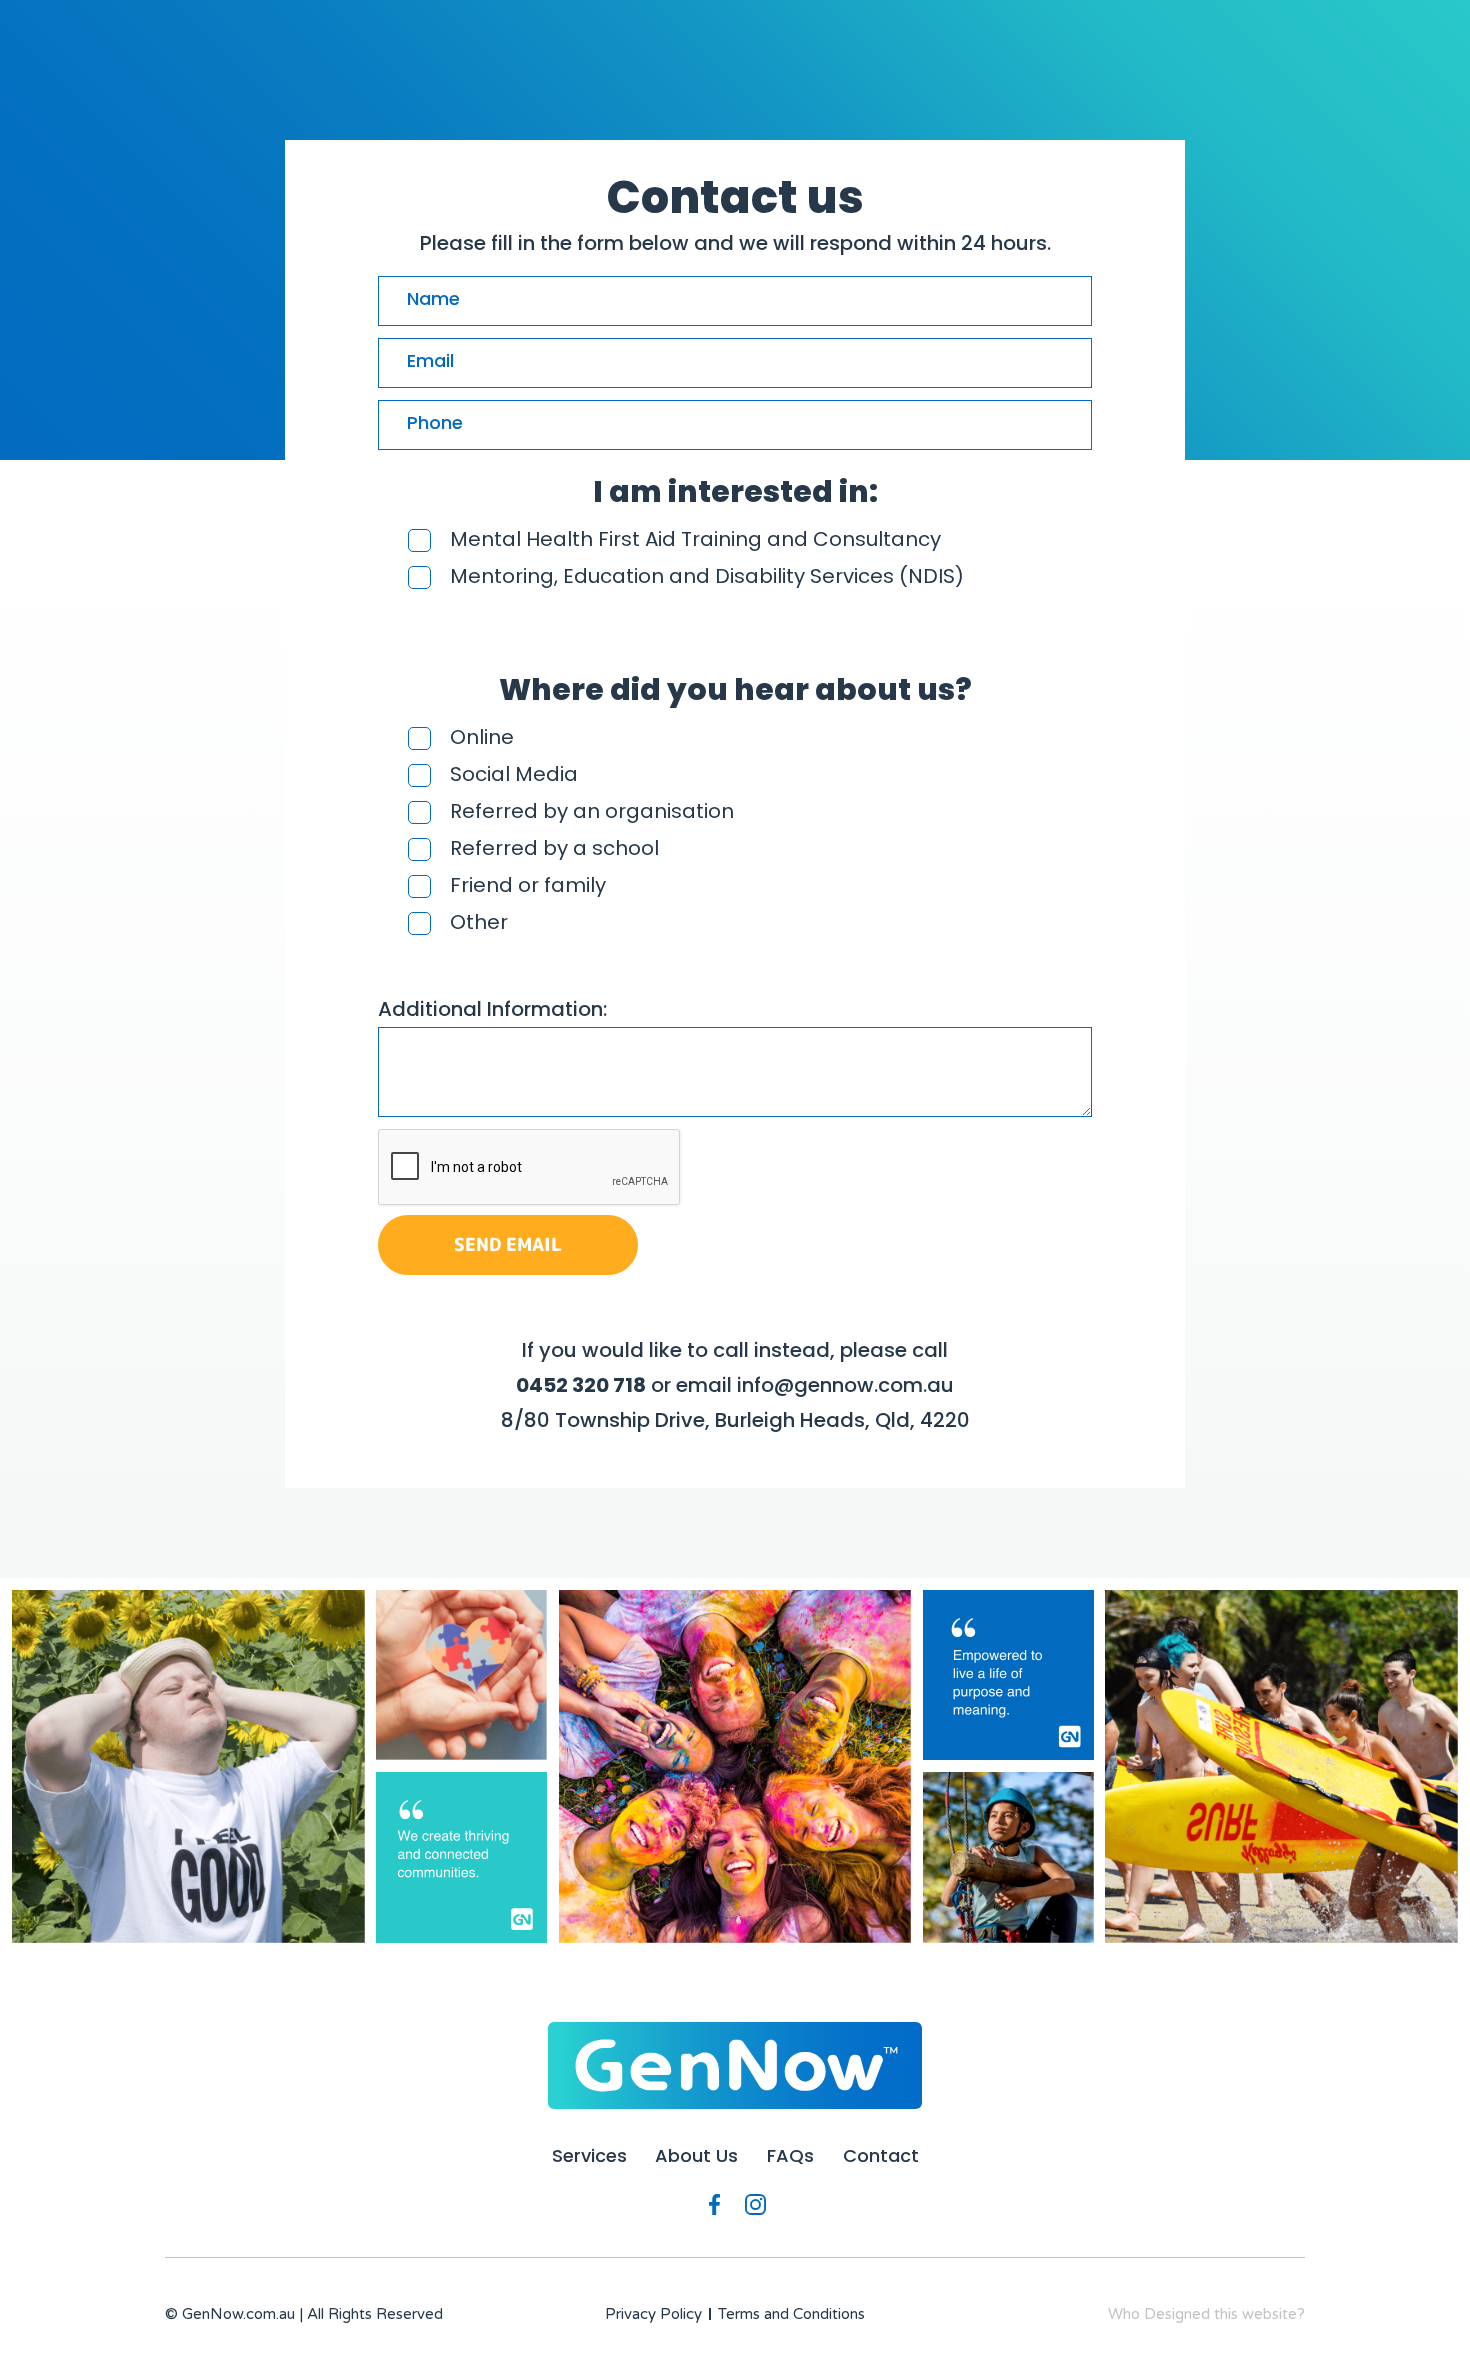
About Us (696, 2156)
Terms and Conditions (791, 2314)
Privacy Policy (653, 2314)
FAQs (790, 2156)
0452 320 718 (581, 1385)
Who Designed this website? (1206, 2314)
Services (589, 2156)
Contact (881, 2156)
